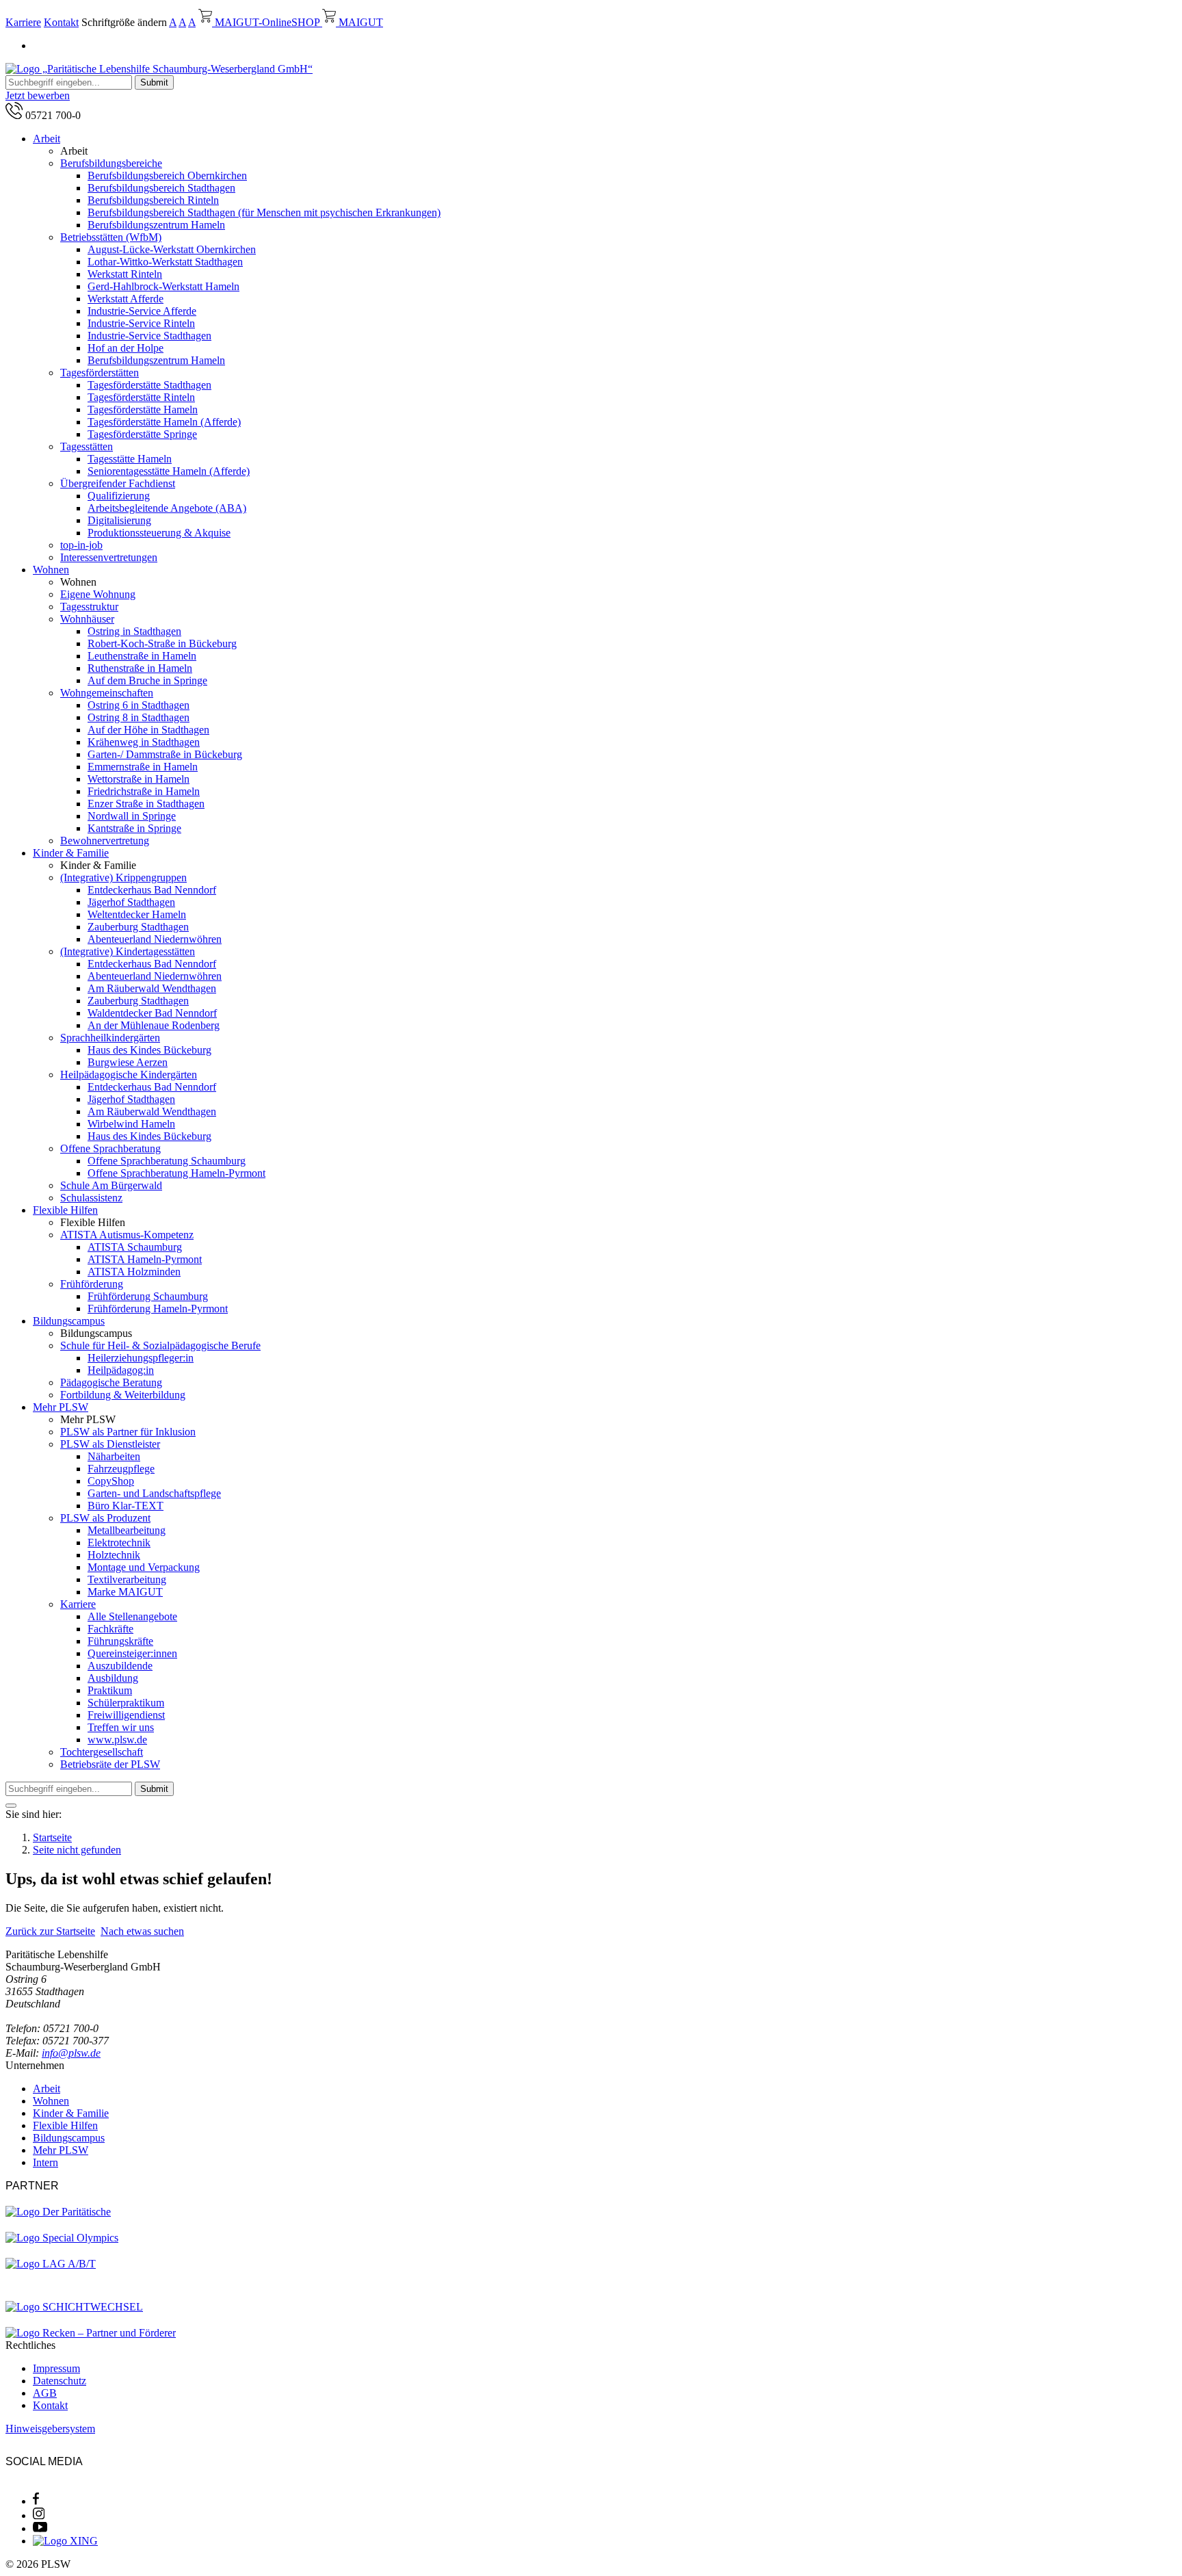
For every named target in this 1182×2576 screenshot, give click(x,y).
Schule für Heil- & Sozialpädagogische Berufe (160, 1345)
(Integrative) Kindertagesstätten (128, 951)
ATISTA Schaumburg (135, 1247)
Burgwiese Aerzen (128, 1062)
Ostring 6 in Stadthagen (139, 705)
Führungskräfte (120, 1641)
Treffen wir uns (121, 1727)
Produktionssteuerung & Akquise (159, 533)
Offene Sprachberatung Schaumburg (167, 1161)
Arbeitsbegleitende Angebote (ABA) (167, 508)
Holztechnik (114, 1555)
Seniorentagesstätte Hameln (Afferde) (169, 471)
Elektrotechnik (119, 1543)
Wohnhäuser (87, 619)
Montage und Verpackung (144, 1567)
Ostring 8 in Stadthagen (139, 717)
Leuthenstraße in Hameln (142, 656)
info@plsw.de (71, 2053)
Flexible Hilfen (65, 1210)
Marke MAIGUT (125, 1592)
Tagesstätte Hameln (130, 459)
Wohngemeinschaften (107, 693)
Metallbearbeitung (127, 1530)
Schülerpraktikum (126, 1703)
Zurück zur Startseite (50, 1931)
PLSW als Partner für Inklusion (128, 1432)
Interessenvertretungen (109, 557)
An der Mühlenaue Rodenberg (154, 1025)
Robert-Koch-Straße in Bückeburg (162, 643)
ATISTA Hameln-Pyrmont (145, 1259)
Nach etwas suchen (142, 1931)
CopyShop (111, 1481)
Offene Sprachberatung (110, 1148)
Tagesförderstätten (100, 373)
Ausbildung (113, 1678)
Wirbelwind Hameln (131, 1124)
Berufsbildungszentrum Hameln (156, 225)
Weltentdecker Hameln (137, 914)
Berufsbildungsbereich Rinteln (153, 200)
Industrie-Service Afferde (142, 311)
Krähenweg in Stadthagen (144, 742)
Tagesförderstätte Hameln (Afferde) (164, 422)
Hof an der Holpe (126, 348)
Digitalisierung (119, 520)
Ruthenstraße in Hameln (140, 668)
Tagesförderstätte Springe (142, 434)
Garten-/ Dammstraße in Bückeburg (165, 754)
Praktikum (110, 1690)
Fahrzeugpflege (121, 1469)
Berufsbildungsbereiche (111, 163)
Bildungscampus (69, 1321)
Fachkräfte (110, 1629)
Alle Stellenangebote (132, 1616)
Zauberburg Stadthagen (138, 927)
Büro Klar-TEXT (126, 1506)
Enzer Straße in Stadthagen (146, 804)
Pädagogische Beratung (111, 1382)
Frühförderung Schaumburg (148, 1296)
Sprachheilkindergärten (110, 1038)
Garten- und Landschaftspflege (154, 1493)
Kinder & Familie (71, 853)
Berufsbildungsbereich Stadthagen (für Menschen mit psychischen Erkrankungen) (264, 212)
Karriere (23, 22)
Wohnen (51, 570)
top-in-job (81, 545)
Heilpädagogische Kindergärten (129, 1075)
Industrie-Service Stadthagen (149, 336)
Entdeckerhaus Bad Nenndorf (152, 890)
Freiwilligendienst (126, 1715)
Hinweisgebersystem (50, 2429)
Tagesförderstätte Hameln (143, 409)
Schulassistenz (91, 1198)
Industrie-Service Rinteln (141, 323)
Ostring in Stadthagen (134, 631)
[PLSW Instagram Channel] (39, 2515)
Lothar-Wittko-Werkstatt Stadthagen (165, 262)
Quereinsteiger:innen (132, 1653)
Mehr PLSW (61, 1407)
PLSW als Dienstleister (110, 1444)
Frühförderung (92, 1284)
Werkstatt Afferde (126, 299)
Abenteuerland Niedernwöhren (155, 939)
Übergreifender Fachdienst (118, 483)
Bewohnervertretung (105, 841)
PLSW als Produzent (105, 1518)
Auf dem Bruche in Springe (147, 680)
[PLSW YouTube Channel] (40, 2528)
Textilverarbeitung (127, 1579)
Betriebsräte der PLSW (110, 1764)
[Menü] (11, 1806)
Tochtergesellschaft (102, 1752)
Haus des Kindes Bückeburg (149, 1050)
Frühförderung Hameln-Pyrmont (158, 1309)
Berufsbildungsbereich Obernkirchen (167, 175)
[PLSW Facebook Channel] (36, 2501)
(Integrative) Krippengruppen (123, 877)
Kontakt (61, 22)
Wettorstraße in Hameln (139, 779)
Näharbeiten (114, 1456)
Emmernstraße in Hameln (143, 767)
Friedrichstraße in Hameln (144, 791)
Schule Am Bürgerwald (111, 1185)
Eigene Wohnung (98, 594)
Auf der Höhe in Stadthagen (148, 730)
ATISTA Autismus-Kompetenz (127, 1235)
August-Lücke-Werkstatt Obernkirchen (172, 249)
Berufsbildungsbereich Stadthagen (161, 188)
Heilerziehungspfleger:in (141, 1358)
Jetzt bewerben (38, 95)
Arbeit (47, 139)
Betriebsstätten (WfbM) (111, 237)
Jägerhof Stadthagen (131, 902)
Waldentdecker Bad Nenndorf (152, 1013)
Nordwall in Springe (132, 816)
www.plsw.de (117, 1740)
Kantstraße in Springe (134, 828)
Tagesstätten (87, 446)
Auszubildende (120, 1666)
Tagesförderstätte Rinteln (141, 397)
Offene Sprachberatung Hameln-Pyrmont (176, 1173)
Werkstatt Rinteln (125, 274)
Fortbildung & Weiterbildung (123, 1395)
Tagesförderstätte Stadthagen (149, 385)
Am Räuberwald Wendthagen (152, 988)
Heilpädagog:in (121, 1370)
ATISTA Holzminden (134, 1272)
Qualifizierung (119, 496)
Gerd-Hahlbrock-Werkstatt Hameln (163, 286)
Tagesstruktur (89, 607)
